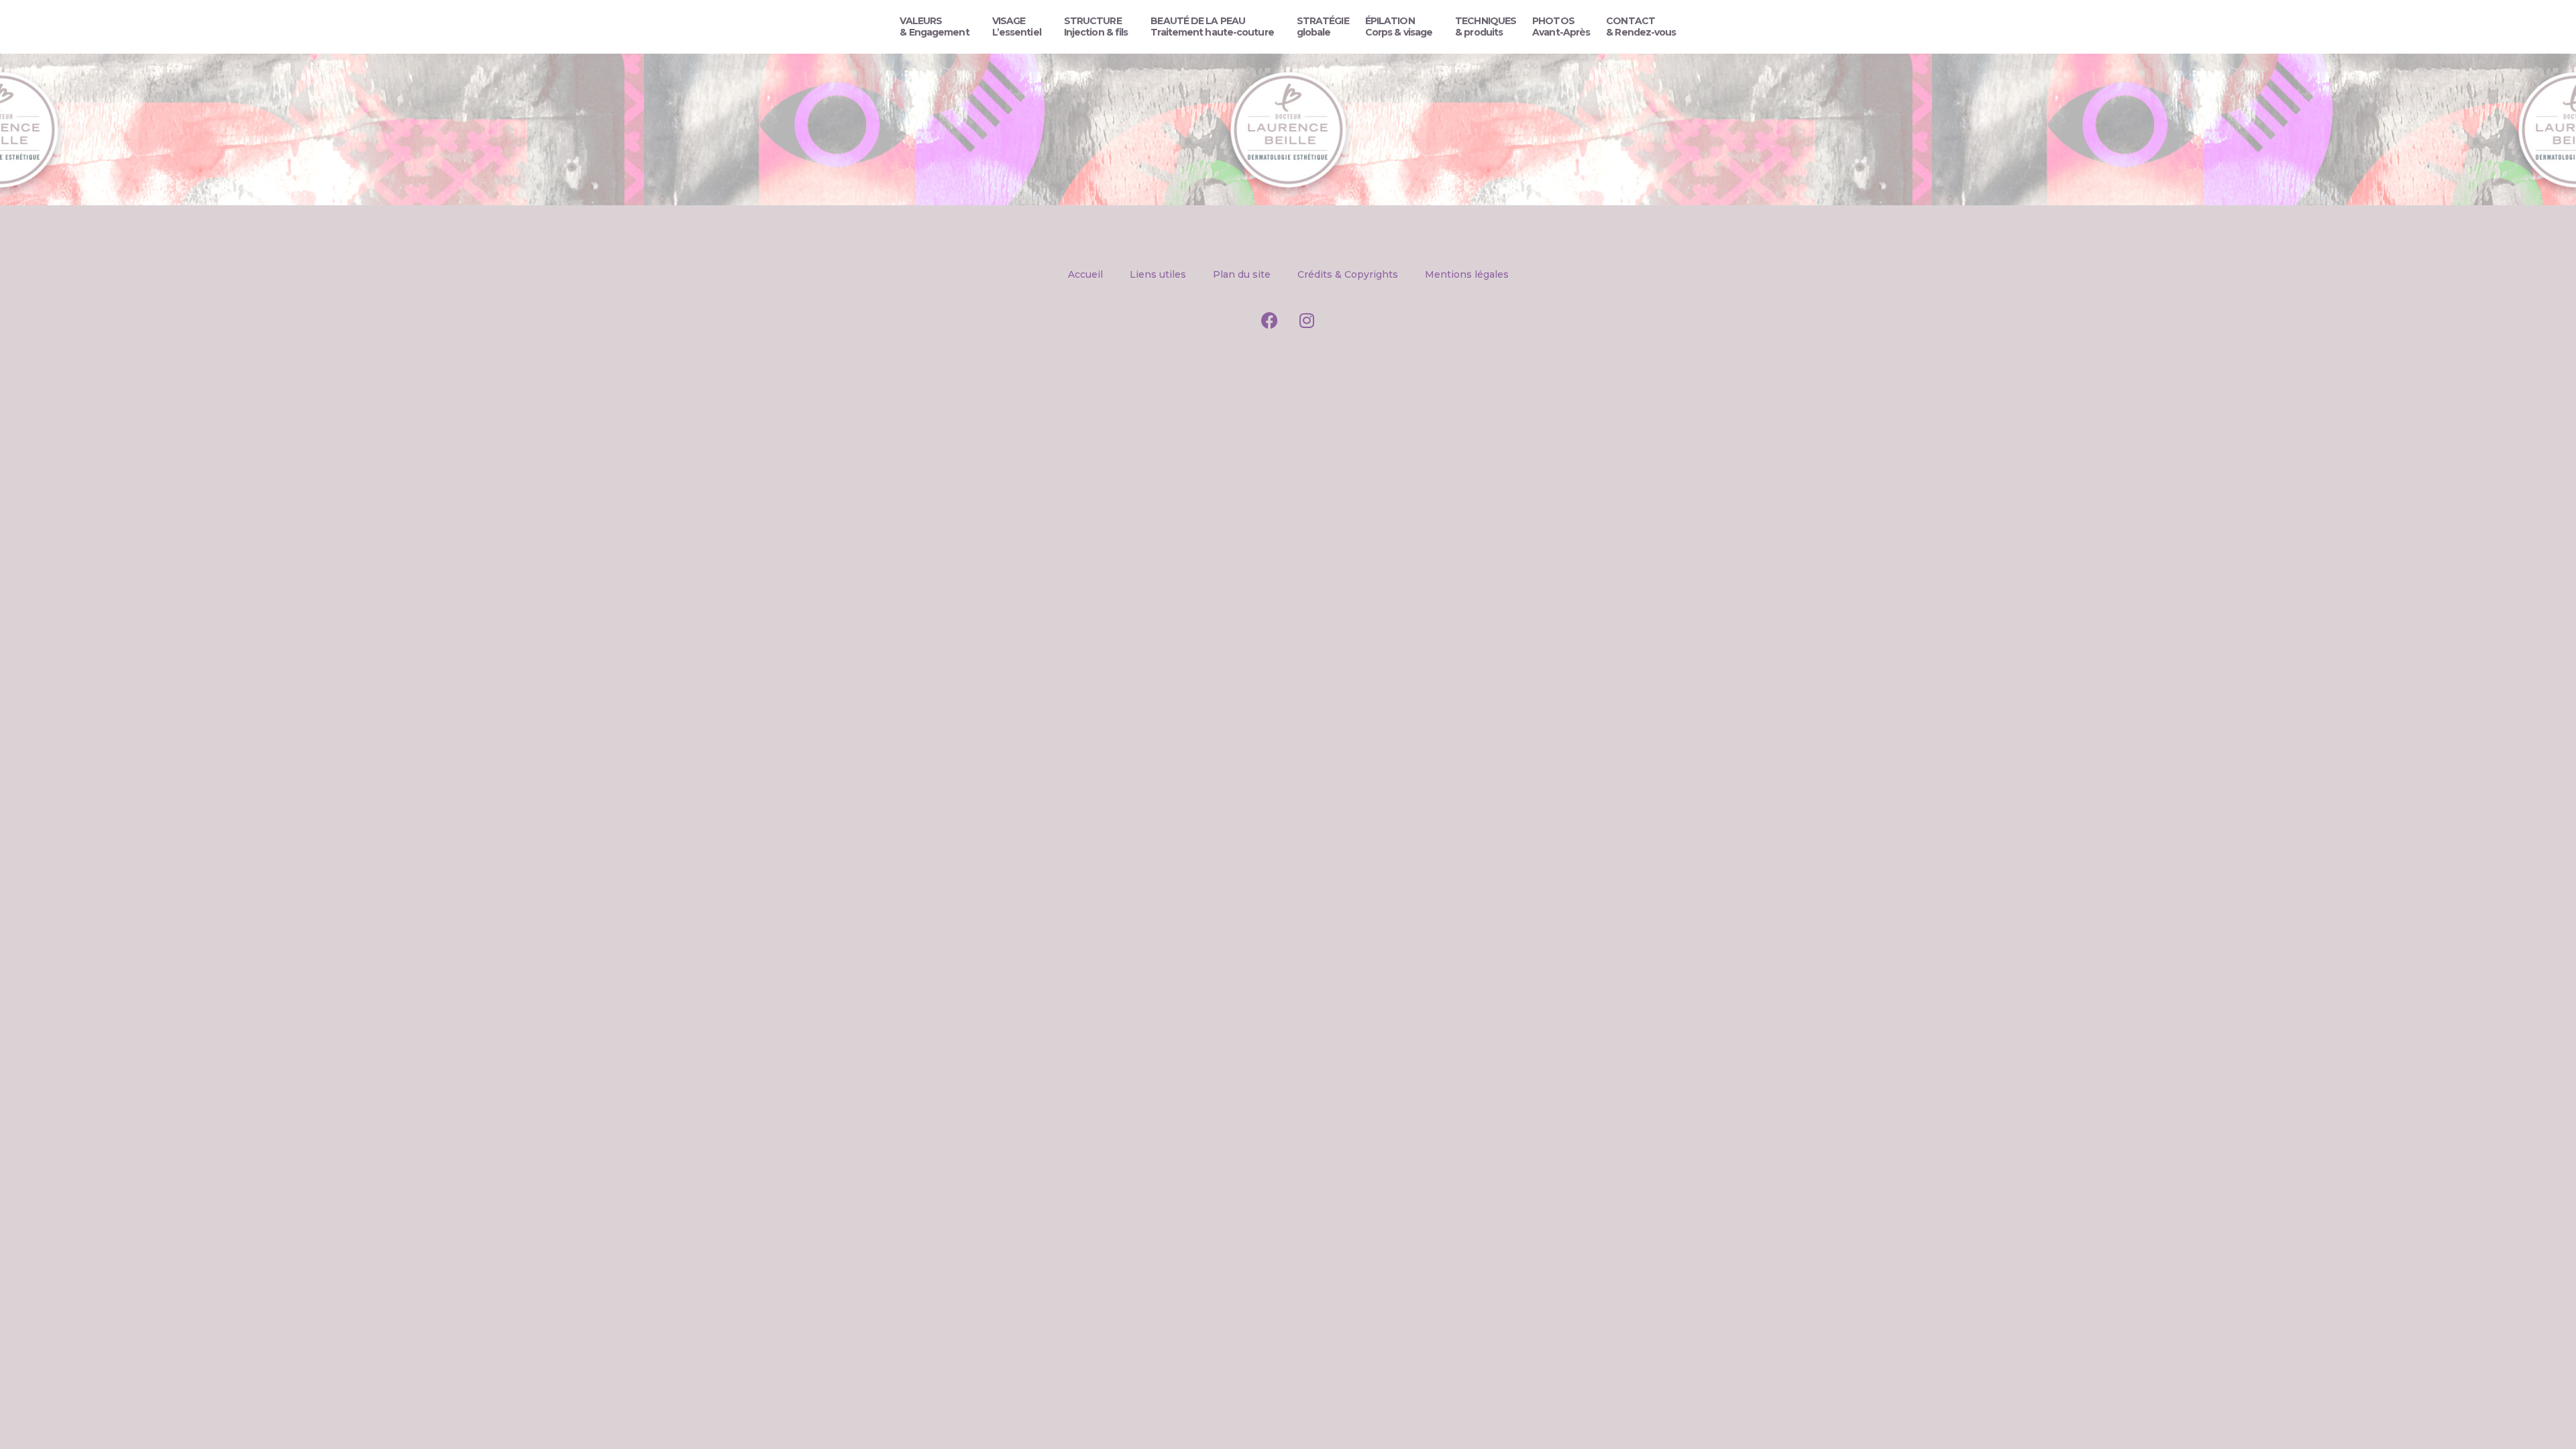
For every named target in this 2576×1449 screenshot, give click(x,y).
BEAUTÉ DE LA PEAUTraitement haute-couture (1212, 26)
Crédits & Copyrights (1348, 274)
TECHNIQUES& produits (1486, 26)
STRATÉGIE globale (1323, 26)
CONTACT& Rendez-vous (1641, 26)
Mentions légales (1467, 274)
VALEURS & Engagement (934, 26)
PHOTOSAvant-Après (1561, 26)
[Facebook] (1270, 320)
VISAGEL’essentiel (1017, 26)
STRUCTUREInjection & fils (1096, 26)
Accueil (1085, 274)
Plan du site (1242, 274)
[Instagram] (1307, 320)
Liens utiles (1158, 274)
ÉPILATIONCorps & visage (1399, 26)
